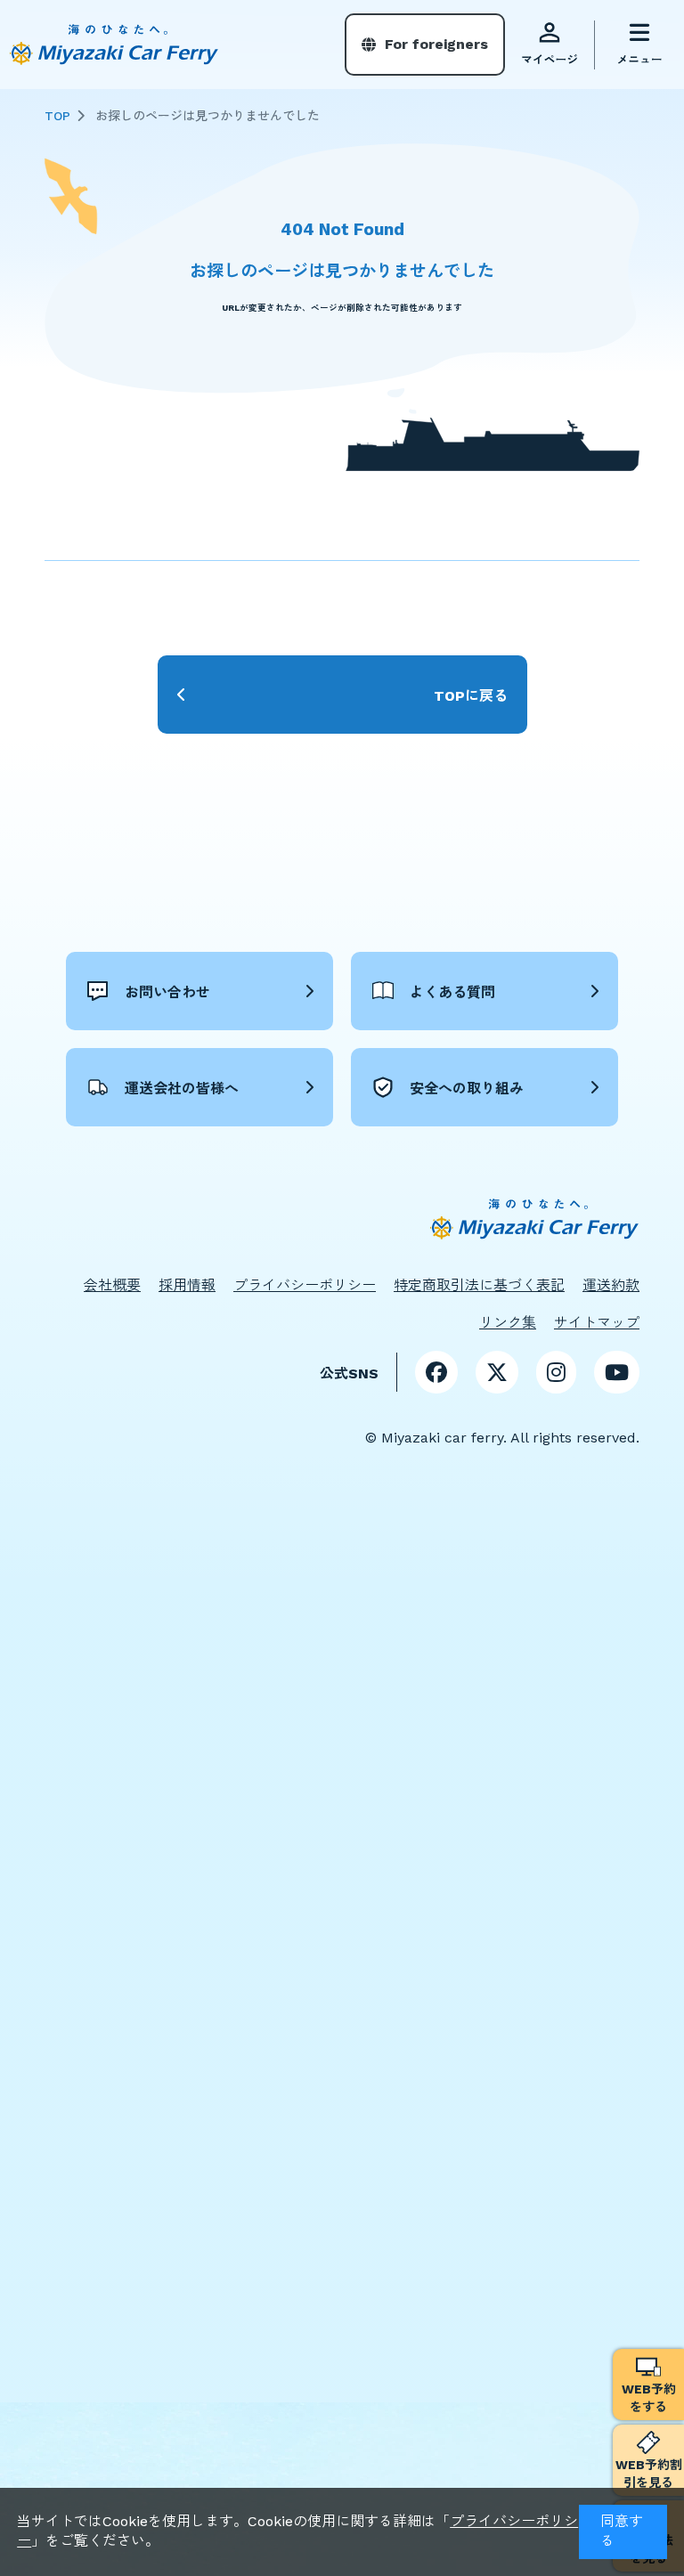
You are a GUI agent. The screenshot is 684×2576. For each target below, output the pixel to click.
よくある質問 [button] (452, 992)
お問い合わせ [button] (167, 992)
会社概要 (112, 1285)
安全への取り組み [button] (467, 1089)
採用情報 (187, 1285)
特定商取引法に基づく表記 (479, 1285)
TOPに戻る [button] (471, 696)
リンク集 (508, 1323)
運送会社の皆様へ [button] (182, 1089)
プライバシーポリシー (305, 1285)
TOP (57, 116)
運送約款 (611, 1285)
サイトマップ (597, 1323)
